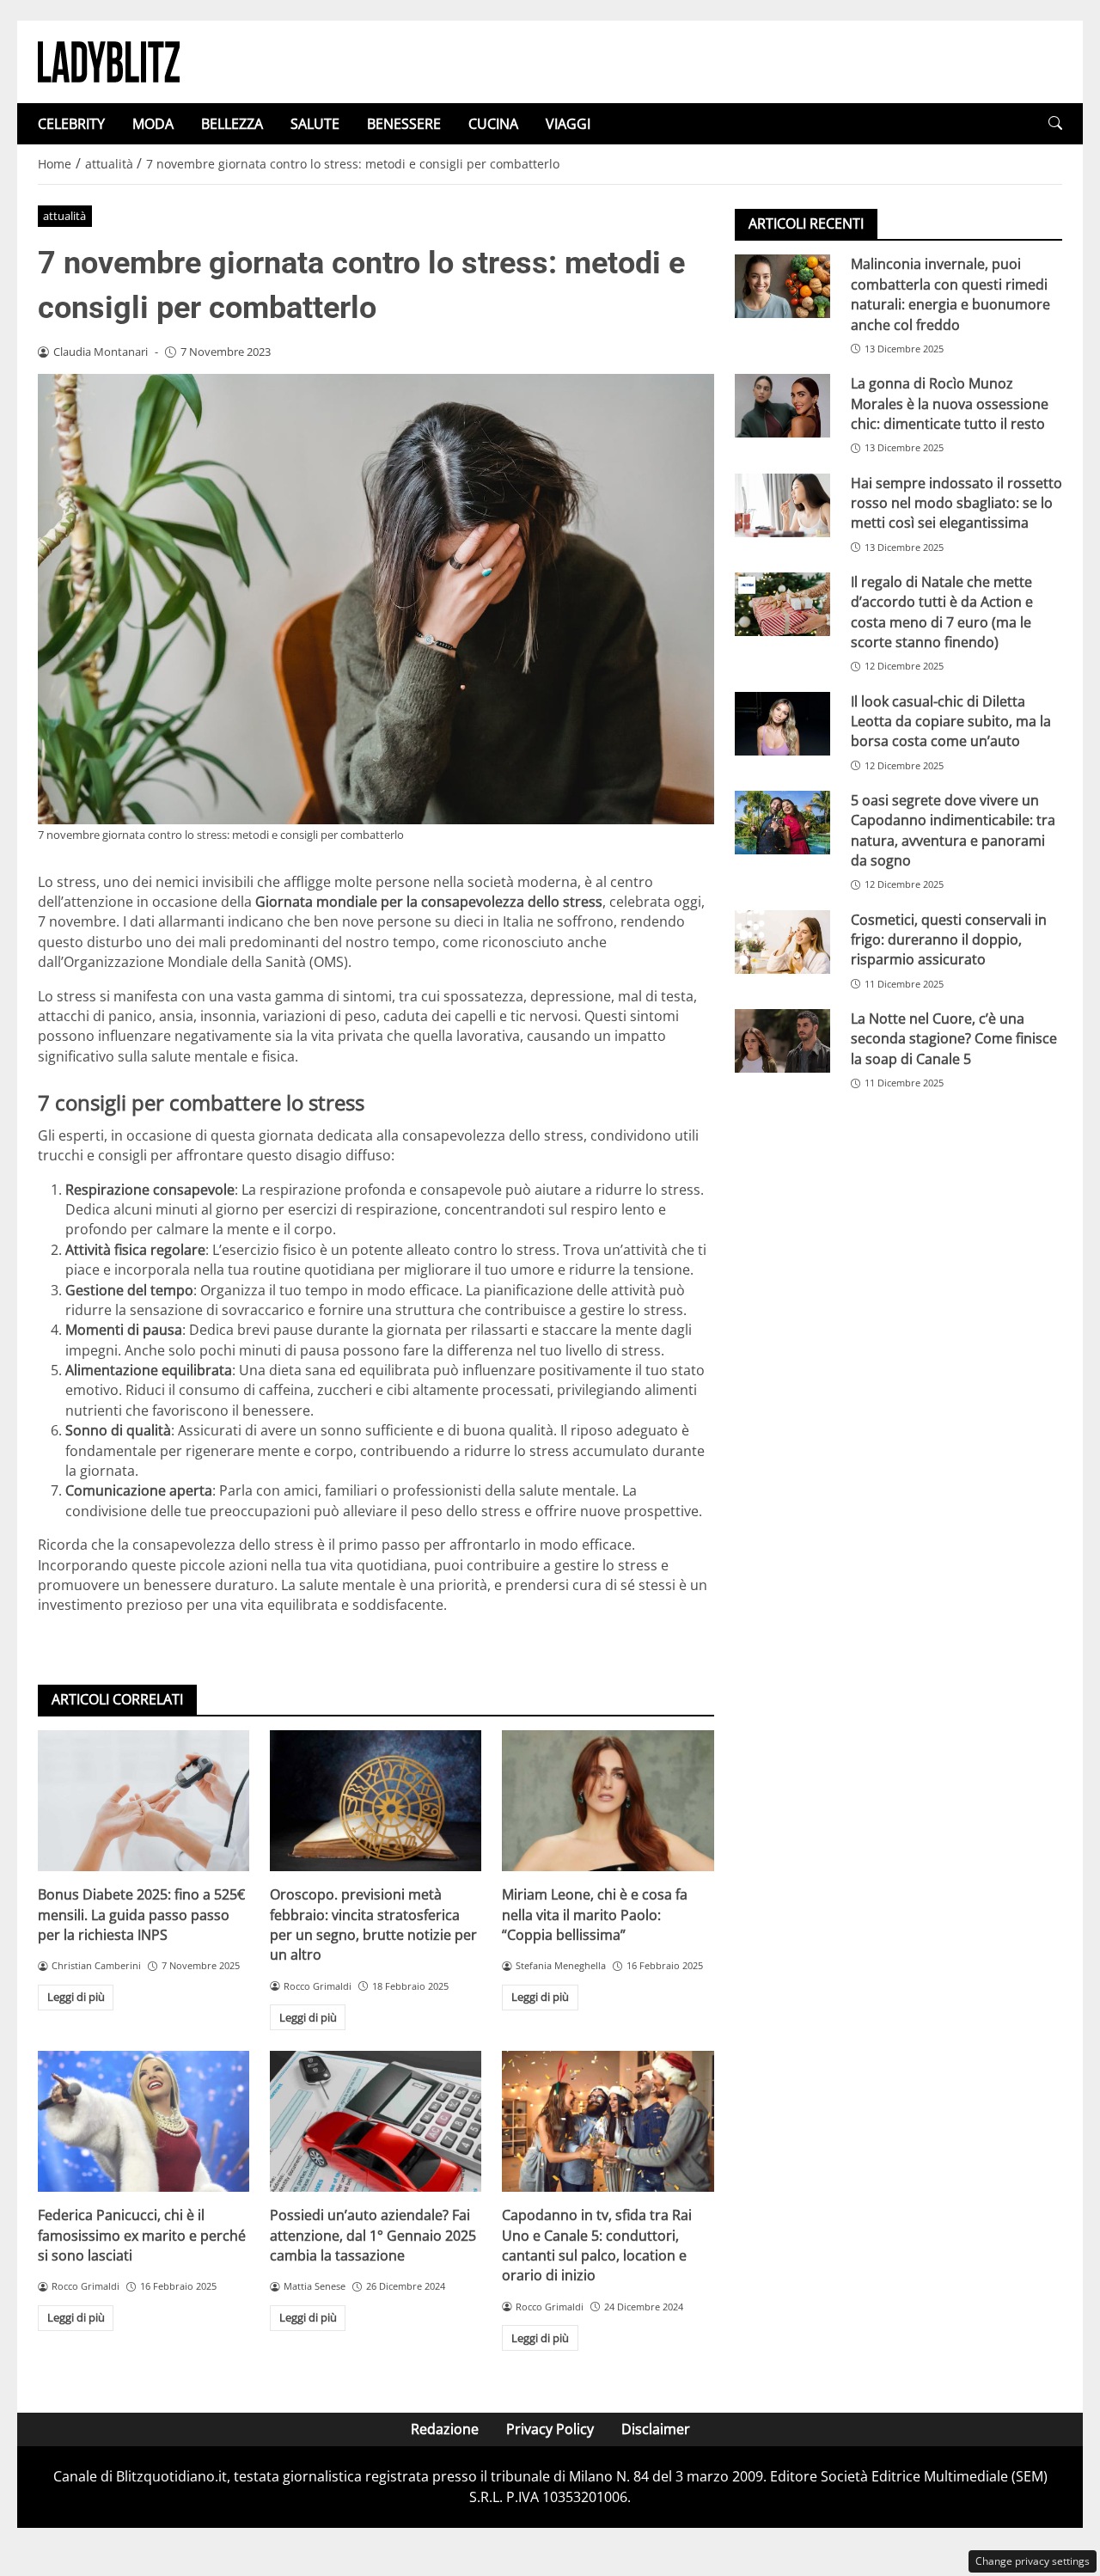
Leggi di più (76, 1997)
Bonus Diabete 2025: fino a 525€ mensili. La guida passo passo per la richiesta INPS (141, 1915)
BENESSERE (404, 124)
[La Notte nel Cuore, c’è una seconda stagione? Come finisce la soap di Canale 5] (782, 1041)
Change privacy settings (1033, 2561)
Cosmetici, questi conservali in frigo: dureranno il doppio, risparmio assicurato (949, 939)
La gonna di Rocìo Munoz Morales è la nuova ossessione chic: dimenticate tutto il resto (950, 404)
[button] (1055, 123)
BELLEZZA (232, 124)
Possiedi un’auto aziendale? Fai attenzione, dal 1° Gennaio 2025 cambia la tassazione (373, 2235)
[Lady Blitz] (109, 60)
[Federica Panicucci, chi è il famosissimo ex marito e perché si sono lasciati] (144, 2121)
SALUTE (315, 124)
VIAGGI (568, 124)
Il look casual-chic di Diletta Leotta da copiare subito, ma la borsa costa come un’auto (951, 721)
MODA (153, 124)
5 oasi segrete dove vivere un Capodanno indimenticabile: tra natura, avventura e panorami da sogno (953, 829)
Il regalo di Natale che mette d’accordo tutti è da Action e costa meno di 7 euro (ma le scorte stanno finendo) (942, 611)
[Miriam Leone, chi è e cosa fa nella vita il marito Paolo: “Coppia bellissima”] (608, 1801)
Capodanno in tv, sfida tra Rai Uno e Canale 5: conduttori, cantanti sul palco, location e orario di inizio (597, 2245)
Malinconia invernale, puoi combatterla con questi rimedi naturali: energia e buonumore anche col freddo (950, 294)
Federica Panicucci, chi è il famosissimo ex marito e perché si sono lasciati (142, 2235)
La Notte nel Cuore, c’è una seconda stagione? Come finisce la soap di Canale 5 (954, 1039)
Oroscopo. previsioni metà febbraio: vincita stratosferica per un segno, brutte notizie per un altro (373, 1924)
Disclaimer (656, 2429)
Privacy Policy (550, 2429)
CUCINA (493, 124)
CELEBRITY (71, 124)
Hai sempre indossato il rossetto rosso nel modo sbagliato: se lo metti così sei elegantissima (956, 502)
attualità (64, 216)
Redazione (445, 2429)
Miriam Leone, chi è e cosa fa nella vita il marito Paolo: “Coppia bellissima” (595, 1915)
